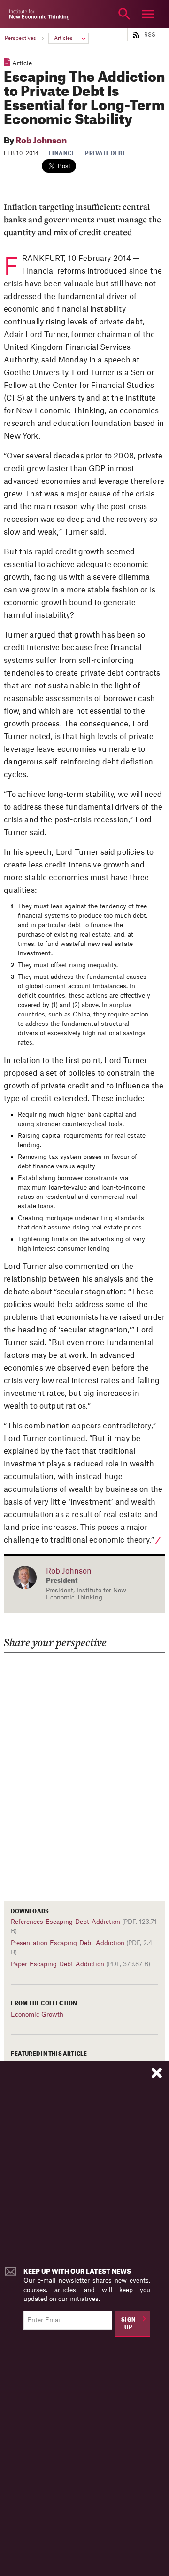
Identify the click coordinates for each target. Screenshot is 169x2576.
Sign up (129, 2324)
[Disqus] (84, 1771)
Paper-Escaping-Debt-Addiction (58, 1964)
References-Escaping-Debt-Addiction (65, 1922)
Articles (63, 38)
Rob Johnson (41, 141)
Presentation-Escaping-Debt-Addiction (68, 1943)
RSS (150, 35)
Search (124, 14)
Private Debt (105, 154)
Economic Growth (37, 2014)
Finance (62, 154)
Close (21, 14)
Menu (148, 14)
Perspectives (20, 38)
